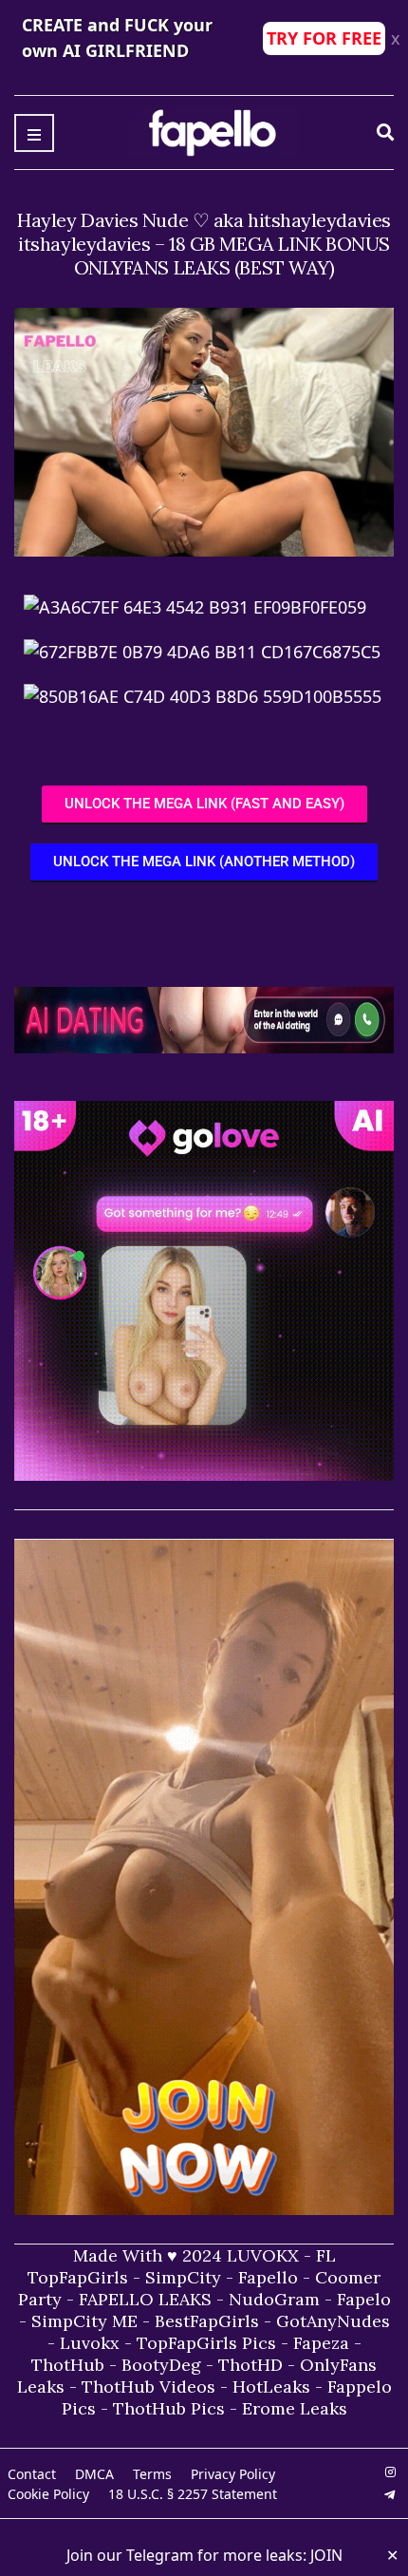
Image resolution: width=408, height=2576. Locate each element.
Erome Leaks (295, 2408)
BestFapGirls (207, 2321)
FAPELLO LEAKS (145, 2299)
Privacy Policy (233, 2474)
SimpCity (183, 2277)
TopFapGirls (78, 2277)
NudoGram (274, 2299)
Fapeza (321, 2343)
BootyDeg (161, 2365)
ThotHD (250, 2365)
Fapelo (364, 2299)
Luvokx (90, 2343)
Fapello (268, 2277)
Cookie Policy (48, 2494)
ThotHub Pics (169, 2408)
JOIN (326, 2555)
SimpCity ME (84, 2321)
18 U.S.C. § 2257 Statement (193, 2494)
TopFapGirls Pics (206, 2343)
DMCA (94, 2474)
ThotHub (68, 2365)
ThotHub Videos (148, 2387)
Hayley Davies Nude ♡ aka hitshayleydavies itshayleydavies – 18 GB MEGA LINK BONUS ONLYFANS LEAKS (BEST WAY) (204, 244)
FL (326, 2255)
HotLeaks (271, 2387)
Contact (32, 2474)
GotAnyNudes (333, 2321)
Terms (152, 2474)
